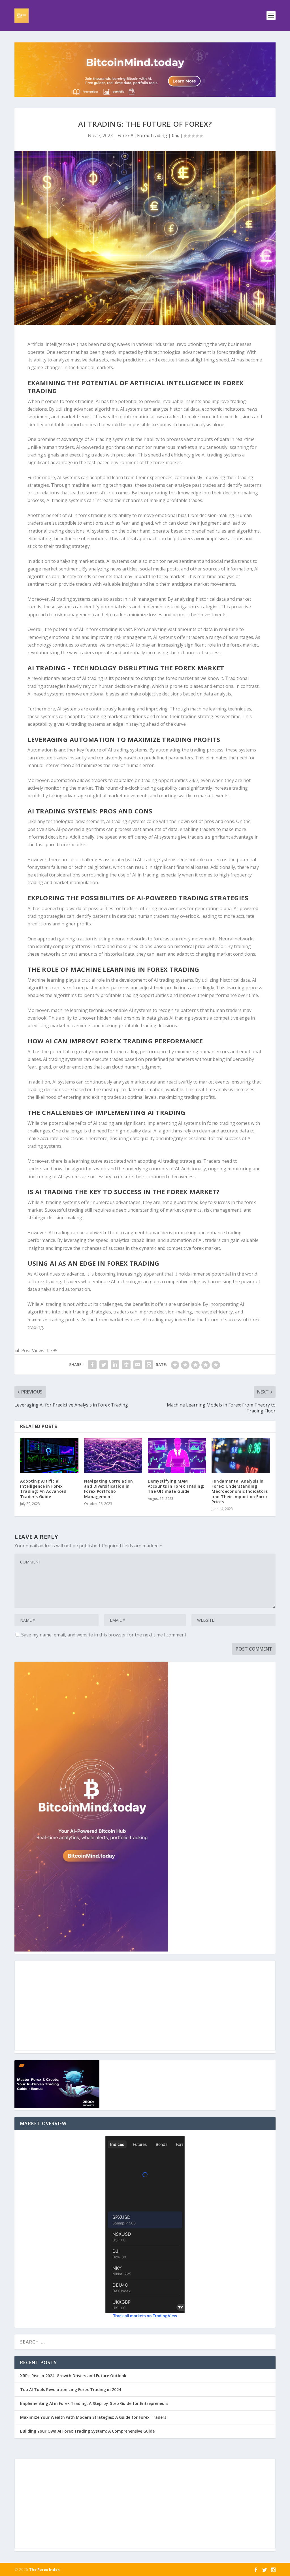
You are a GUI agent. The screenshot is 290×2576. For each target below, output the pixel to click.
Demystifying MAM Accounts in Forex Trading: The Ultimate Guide (176, 1486)
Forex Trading (152, 135)
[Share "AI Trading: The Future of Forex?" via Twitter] (104, 1365)
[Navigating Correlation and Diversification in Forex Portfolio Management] (113, 1456)
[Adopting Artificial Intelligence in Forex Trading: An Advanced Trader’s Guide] (49, 1456)
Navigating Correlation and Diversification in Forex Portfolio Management (109, 1489)
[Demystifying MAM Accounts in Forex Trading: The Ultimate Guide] (177, 1456)
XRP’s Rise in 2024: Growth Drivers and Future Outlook (73, 2376)
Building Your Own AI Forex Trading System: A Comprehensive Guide (87, 2431)
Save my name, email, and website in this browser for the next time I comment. (104, 1635)
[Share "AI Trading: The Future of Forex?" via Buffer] (126, 1365)
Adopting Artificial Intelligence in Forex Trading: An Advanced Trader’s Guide (43, 1489)
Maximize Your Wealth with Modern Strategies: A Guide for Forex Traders (93, 2417)
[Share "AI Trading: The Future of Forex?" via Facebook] (92, 1365)
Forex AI (126, 135)
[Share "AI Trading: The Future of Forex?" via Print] (149, 1365)
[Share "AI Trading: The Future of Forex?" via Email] (138, 1365)
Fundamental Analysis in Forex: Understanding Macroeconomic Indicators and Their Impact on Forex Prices (240, 1491)
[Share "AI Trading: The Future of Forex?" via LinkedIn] (115, 1365)
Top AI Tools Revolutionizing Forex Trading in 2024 (71, 2389)
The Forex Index (44, 2569)
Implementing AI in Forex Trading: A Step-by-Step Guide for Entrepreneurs (94, 2403)
